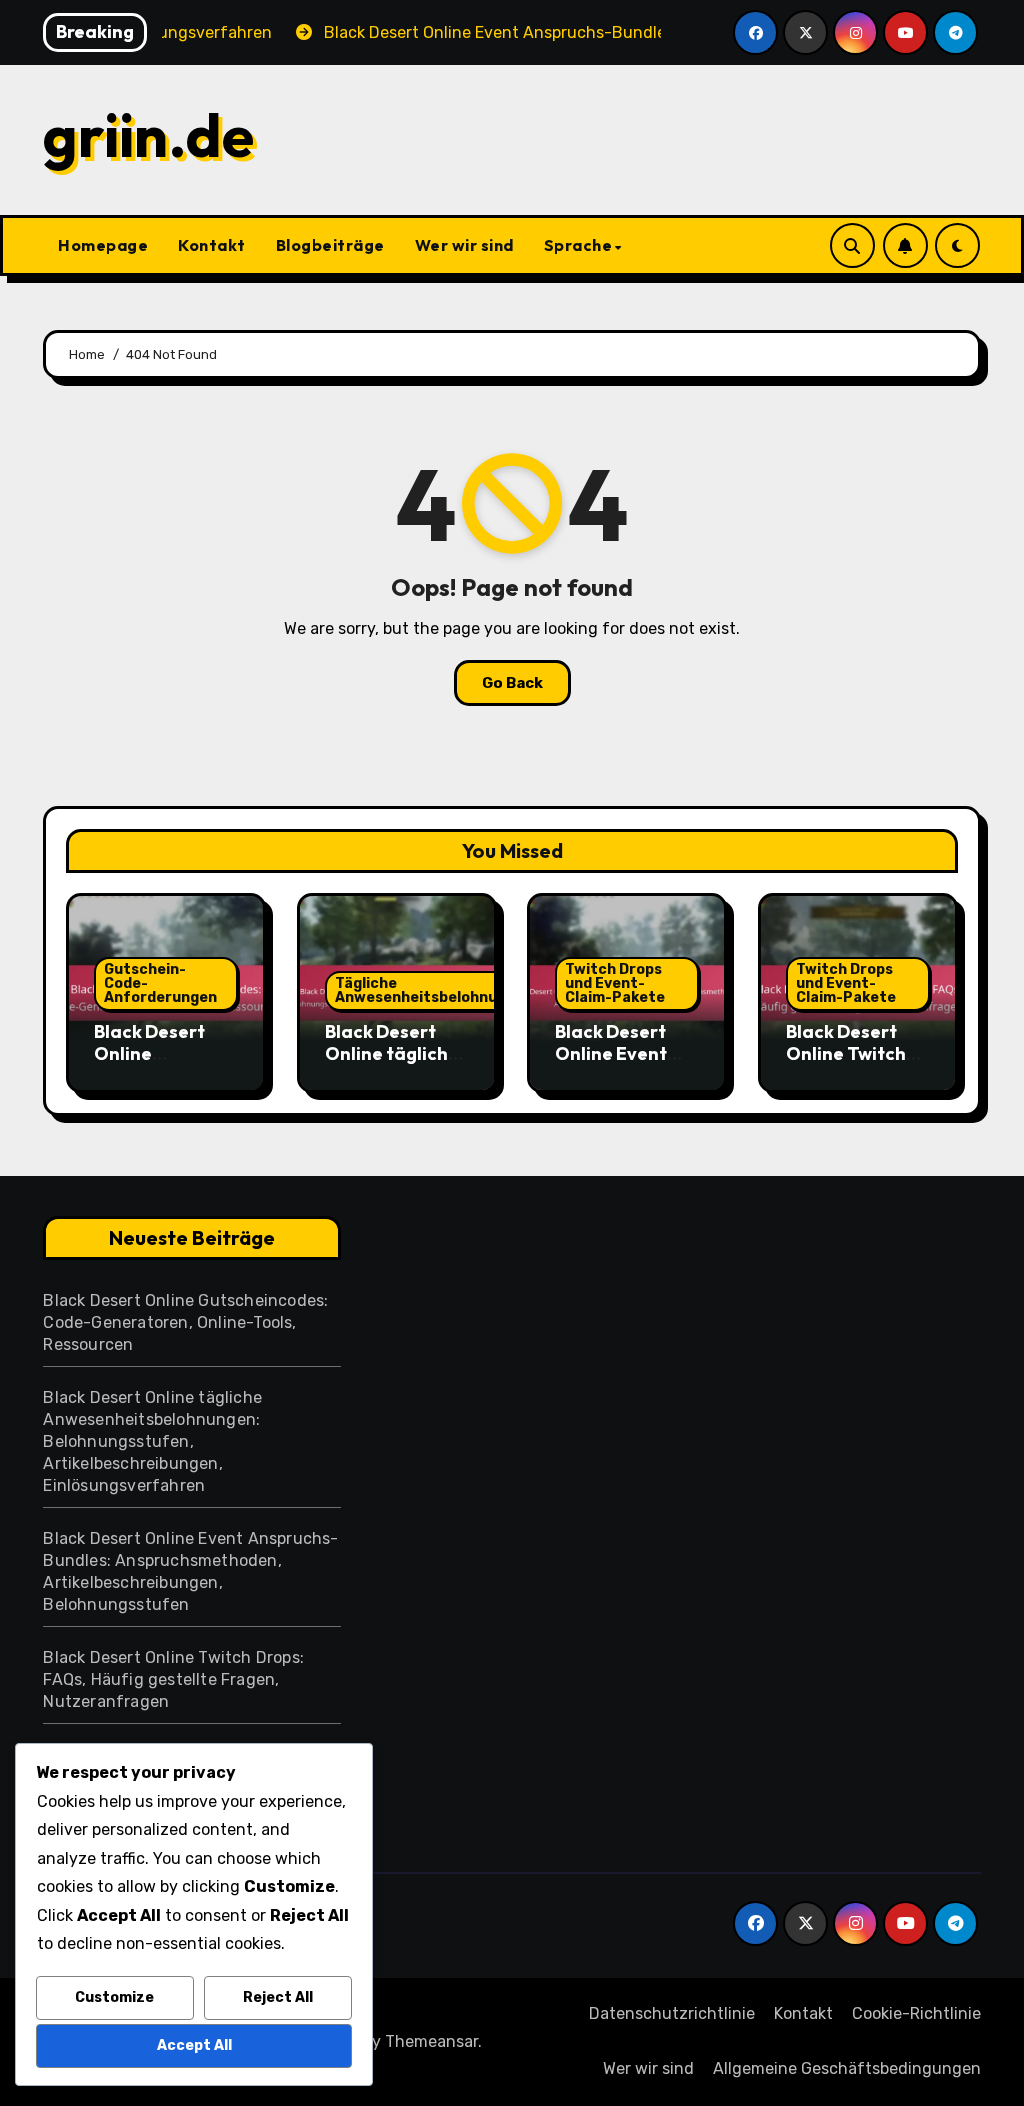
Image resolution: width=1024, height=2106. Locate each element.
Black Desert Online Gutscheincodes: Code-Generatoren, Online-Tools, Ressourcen (185, 1322)
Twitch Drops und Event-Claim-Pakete (615, 983)
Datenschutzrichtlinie (672, 2013)
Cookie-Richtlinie (916, 2013)
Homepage (103, 245)
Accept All (194, 2045)
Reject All (278, 1997)
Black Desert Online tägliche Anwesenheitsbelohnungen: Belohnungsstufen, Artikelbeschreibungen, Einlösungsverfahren (152, 1441)
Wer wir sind (464, 245)
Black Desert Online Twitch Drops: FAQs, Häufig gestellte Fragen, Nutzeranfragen (173, 1679)
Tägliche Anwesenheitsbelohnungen (434, 990)
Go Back (512, 683)
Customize (114, 1997)
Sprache (578, 245)
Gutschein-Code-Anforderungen (160, 983)
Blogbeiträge (330, 245)
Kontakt (212, 245)
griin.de (148, 135)
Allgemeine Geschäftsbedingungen (847, 2068)
